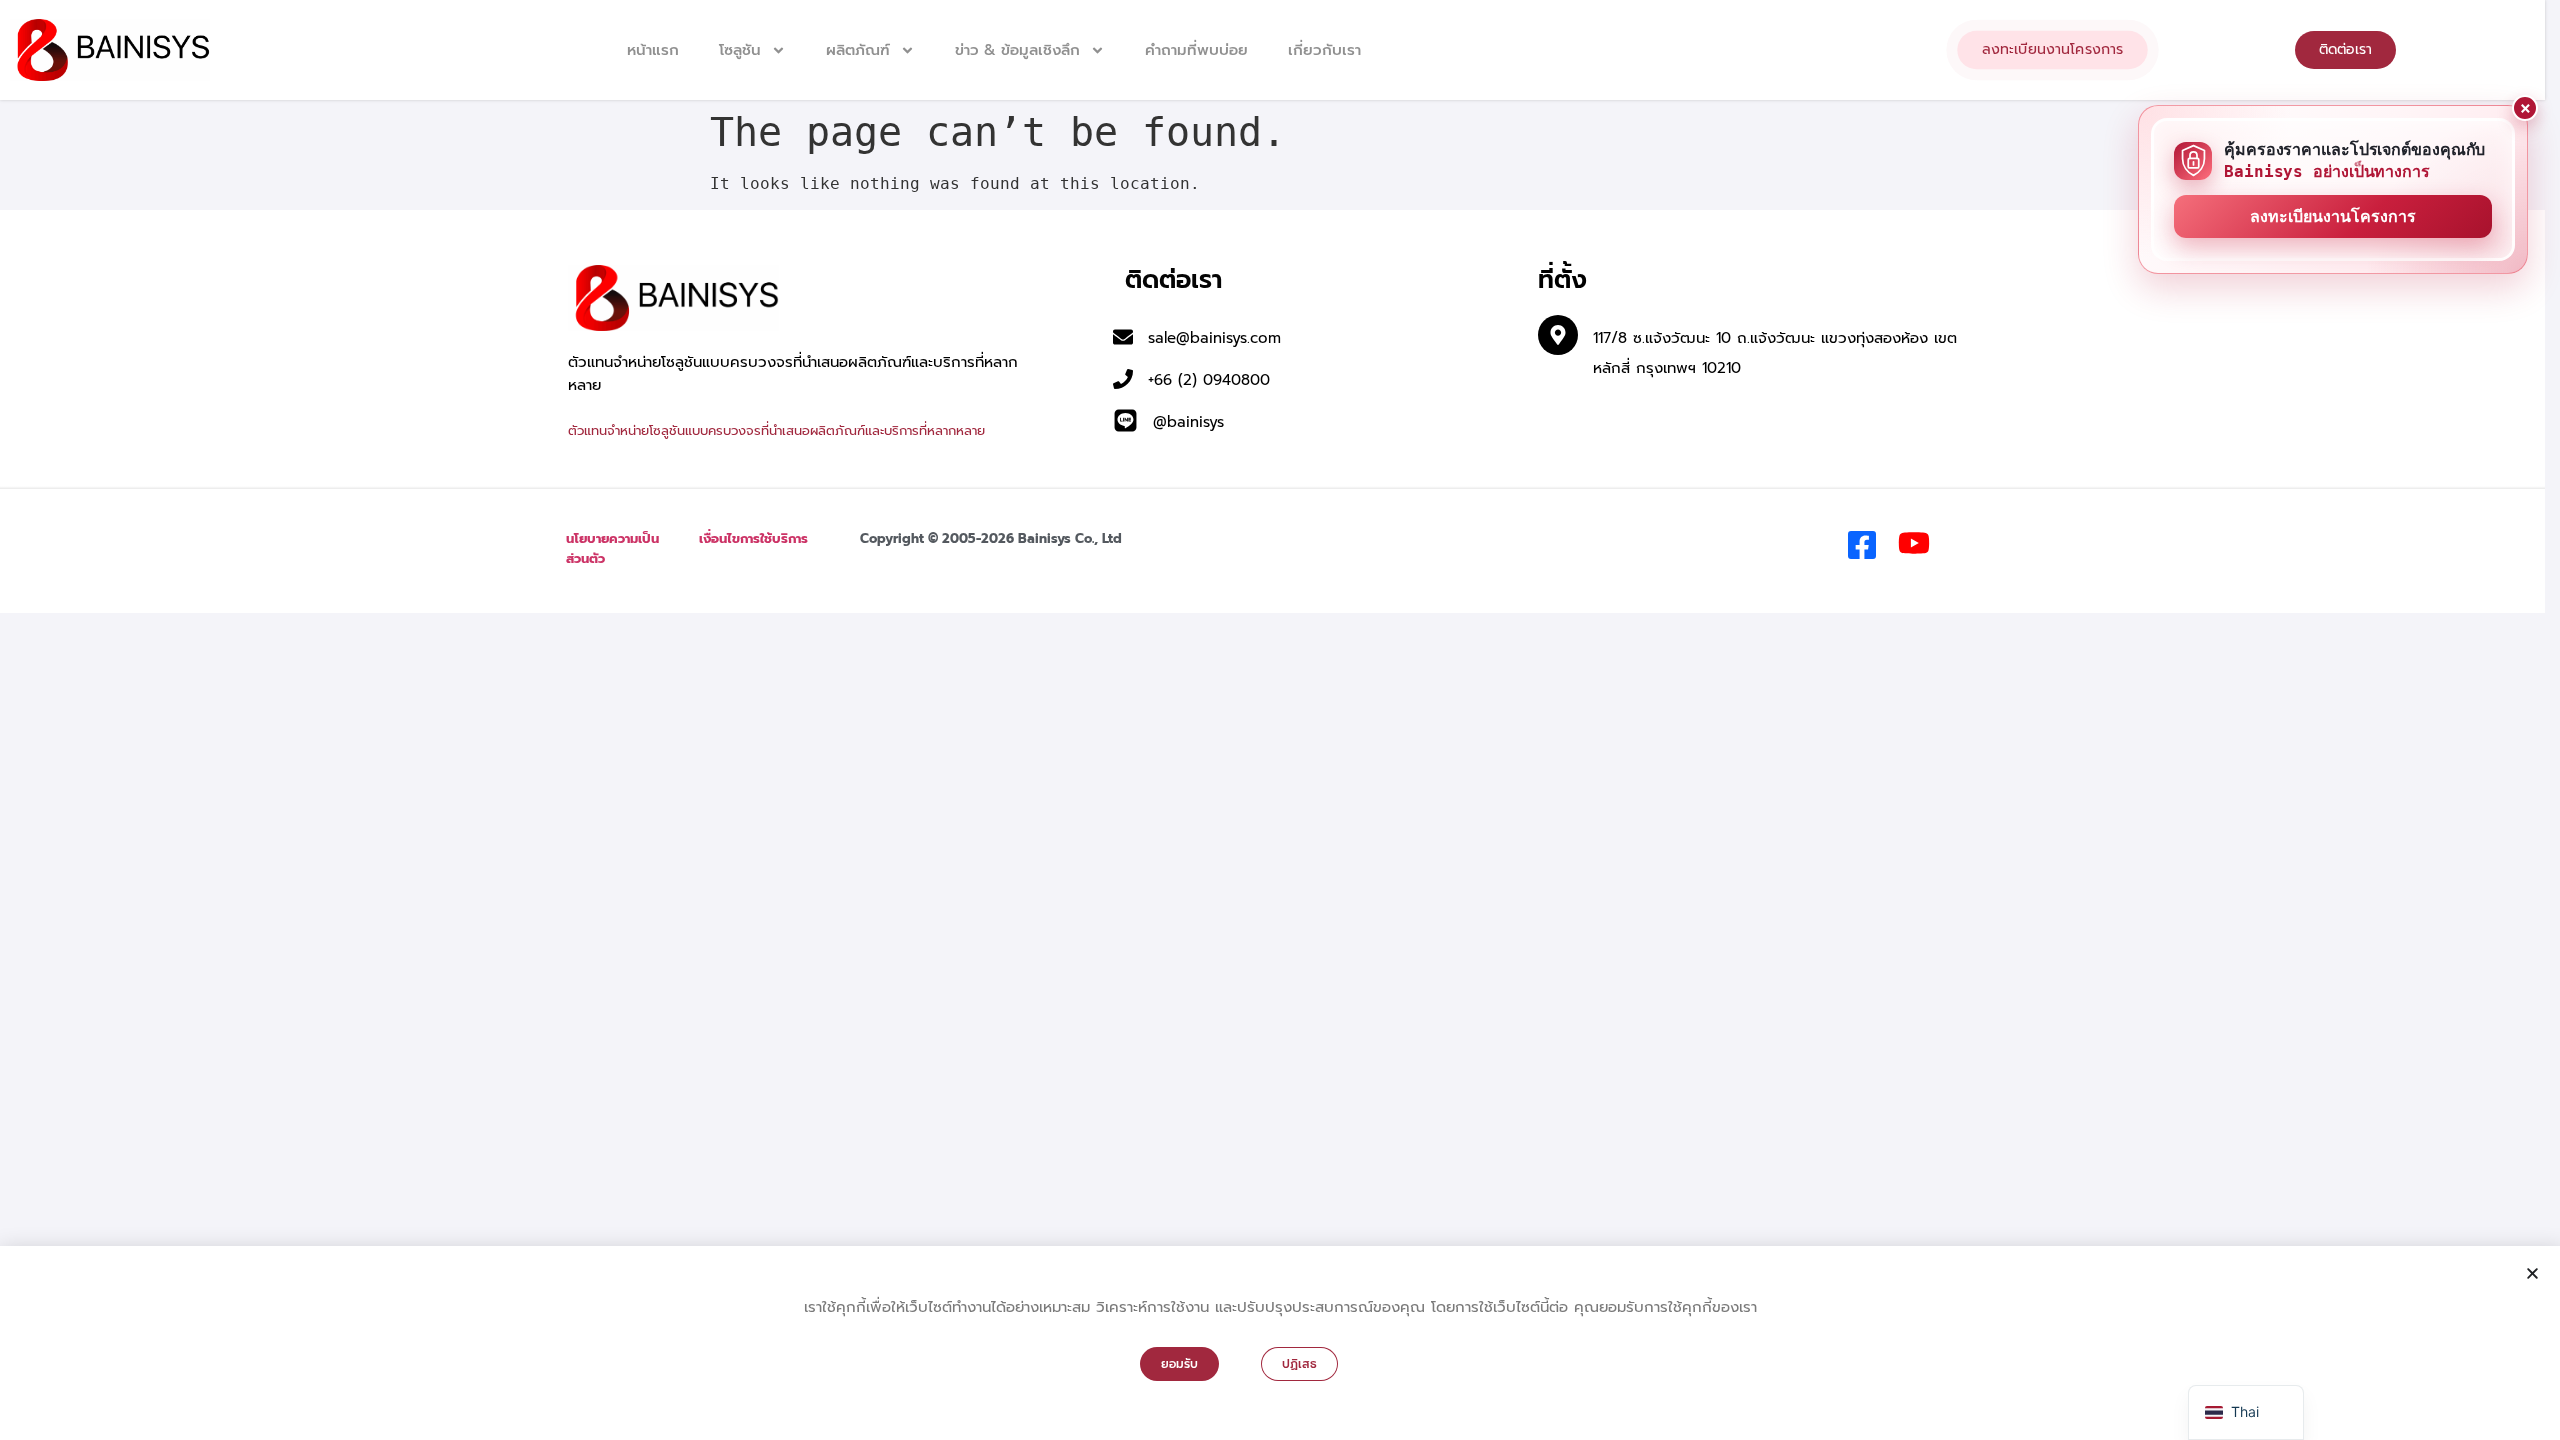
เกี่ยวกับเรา (1324, 50)
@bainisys (1188, 422)
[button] (2532, 1273)
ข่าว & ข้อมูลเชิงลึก (1017, 50)
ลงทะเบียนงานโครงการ (2333, 216)
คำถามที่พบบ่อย (1196, 50)
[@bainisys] (1125, 420)
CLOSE (2525, 108)
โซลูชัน (740, 50)
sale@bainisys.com (1214, 338)
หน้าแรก (653, 50)
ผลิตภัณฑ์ (858, 50)
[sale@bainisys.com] (1123, 337)
